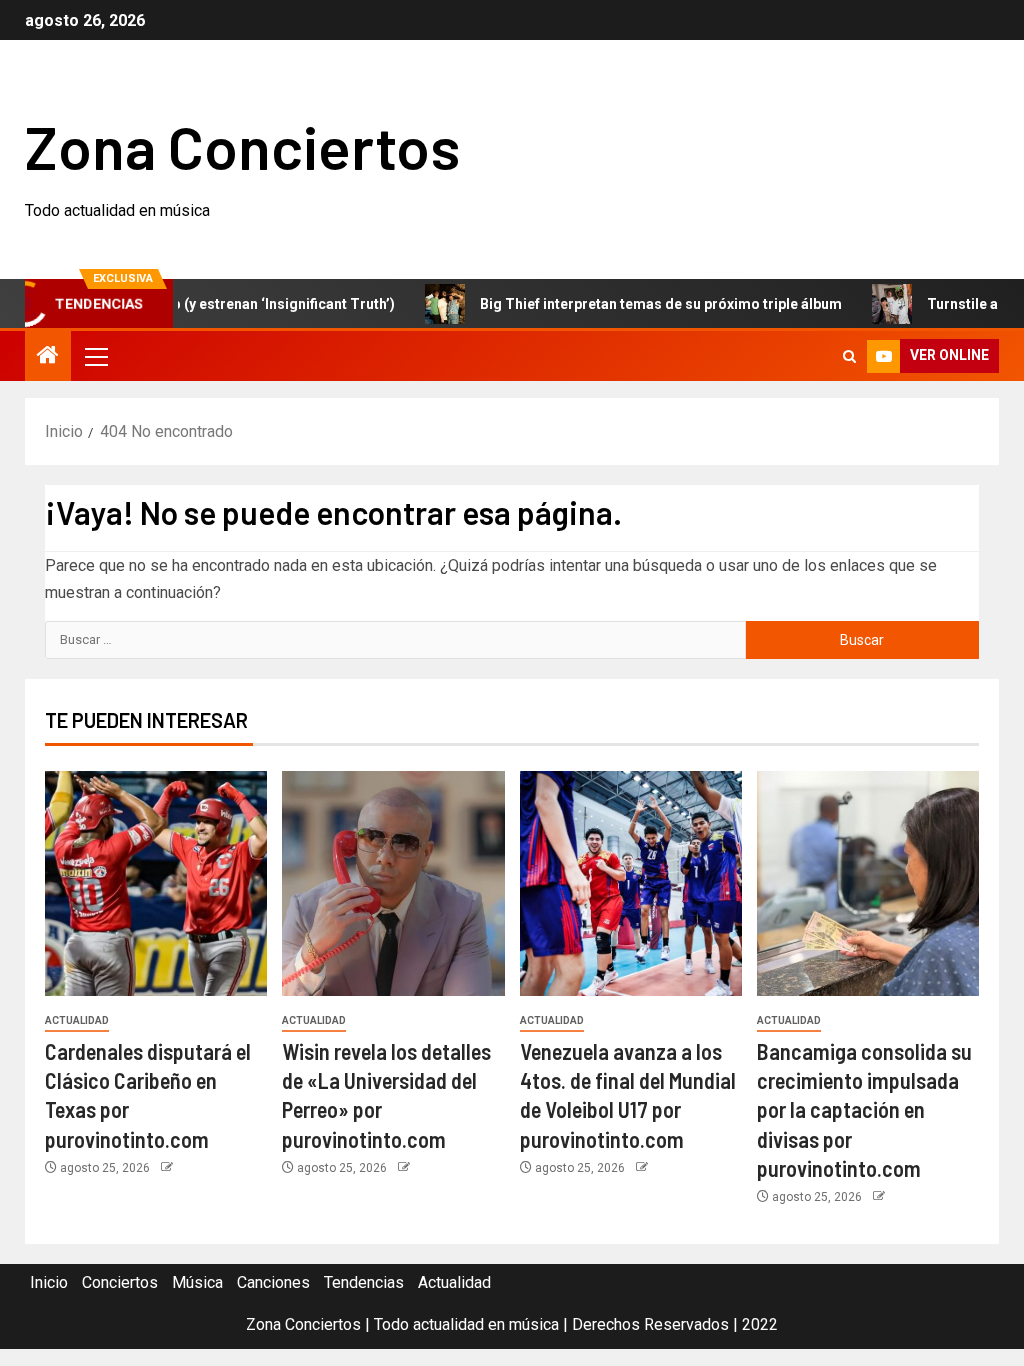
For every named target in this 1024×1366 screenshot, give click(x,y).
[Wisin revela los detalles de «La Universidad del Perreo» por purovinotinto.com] (393, 883)
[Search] (849, 356)
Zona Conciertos (242, 146)
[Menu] (95, 356)
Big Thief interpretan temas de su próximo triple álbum (636, 304)
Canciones (273, 1282)
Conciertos (120, 1282)
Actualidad (77, 1020)
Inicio (49, 1282)
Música (197, 1282)
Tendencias (364, 1282)
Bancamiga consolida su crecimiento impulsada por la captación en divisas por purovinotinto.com (864, 1109)
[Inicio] (48, 357)
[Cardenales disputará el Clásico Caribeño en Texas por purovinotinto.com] (156, 883)
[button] (95, 356)
